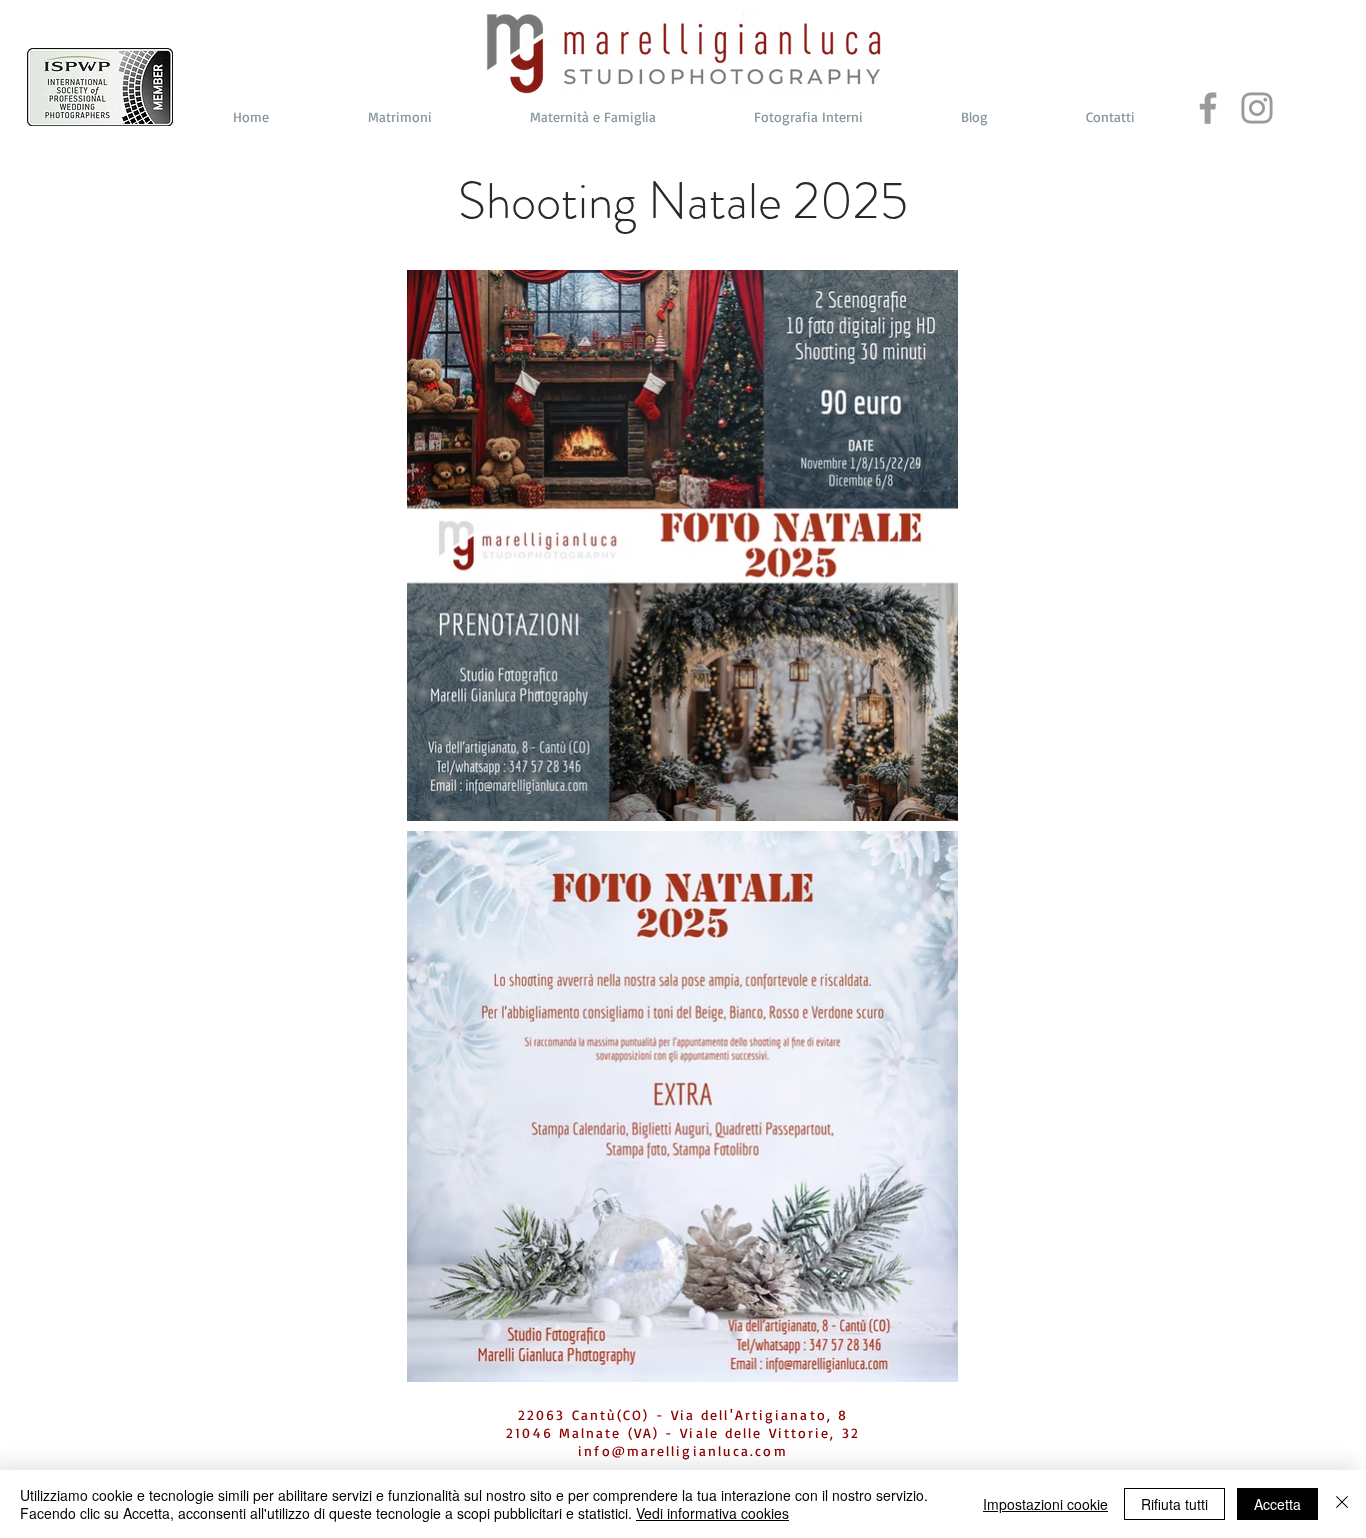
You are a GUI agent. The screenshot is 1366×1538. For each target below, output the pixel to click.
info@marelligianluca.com (682, 1450)
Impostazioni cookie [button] (1045, 1504)
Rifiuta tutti (1174, 1504)
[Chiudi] (1342, 1504)
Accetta (1277, 1504)
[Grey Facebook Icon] (1208, 108)
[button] (399, 117)
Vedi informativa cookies (712, 1513)
